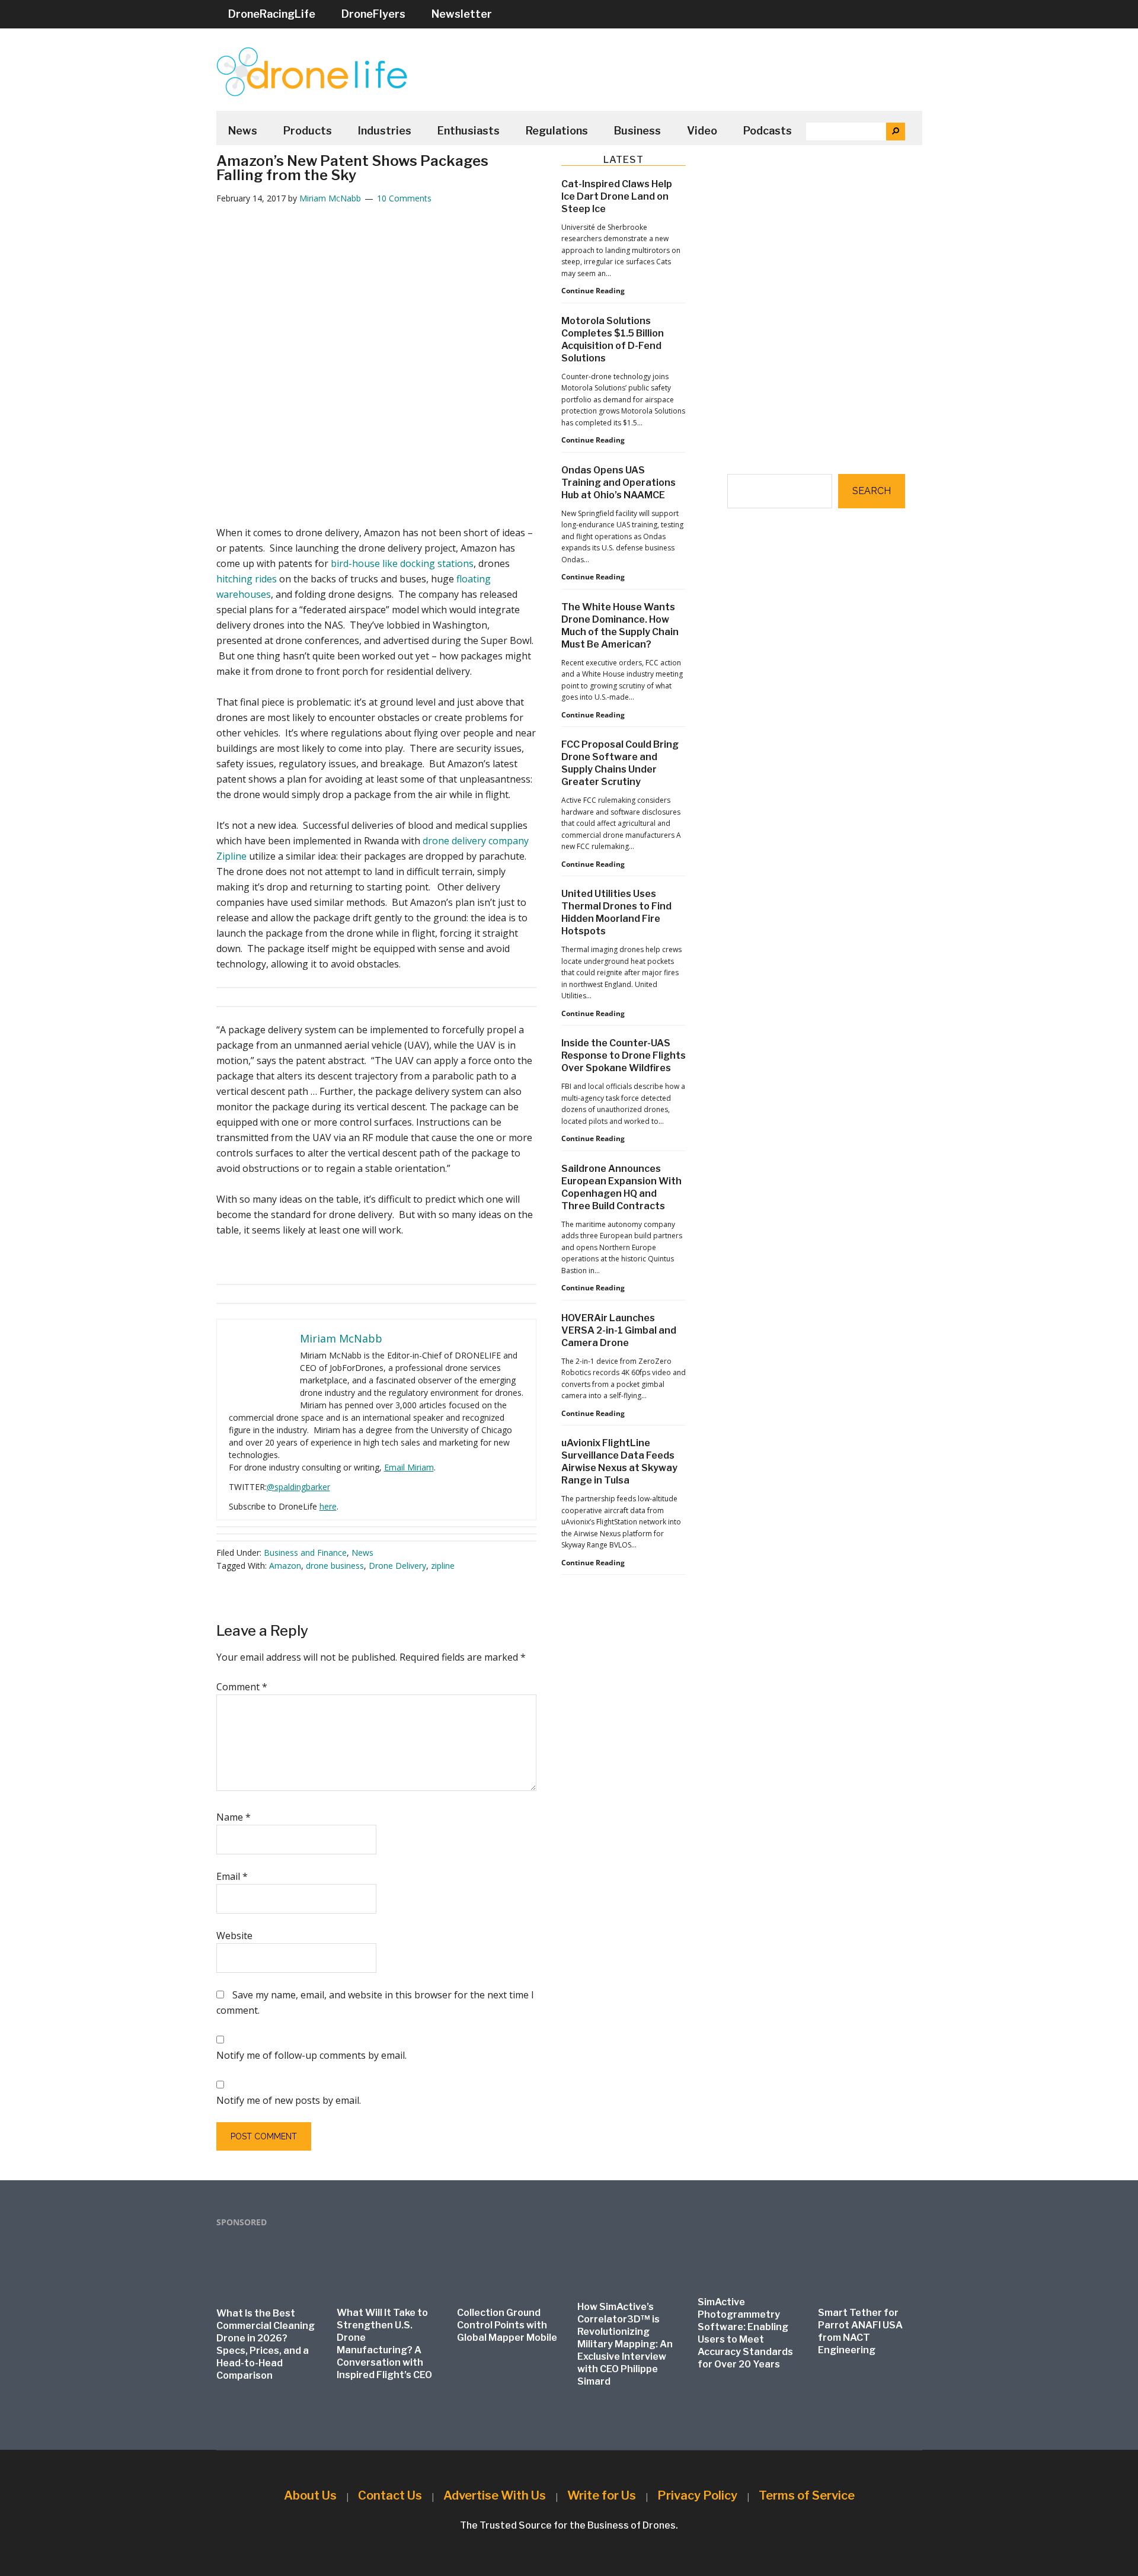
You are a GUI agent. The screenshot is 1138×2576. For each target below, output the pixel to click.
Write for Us (602, 2495)
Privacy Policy (697, 2495)
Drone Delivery (397, 1566)
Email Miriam (409, 1467)
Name (234, 1817)
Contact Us (390, 2495)
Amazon (285, 1566)
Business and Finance (305, 1553)
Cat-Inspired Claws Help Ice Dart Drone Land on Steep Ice (617, 196)
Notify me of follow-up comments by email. (311, 2055)
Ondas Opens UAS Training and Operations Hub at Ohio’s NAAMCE (618, 483)
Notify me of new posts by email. (289, 2100)
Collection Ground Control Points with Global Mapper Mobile (507, 2325)
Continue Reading (593, 291)
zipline (443, 1566)
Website (234, 1936)
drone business (335, 1566)
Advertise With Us (495, 2495)
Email (232, 1876)
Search (872, 491)
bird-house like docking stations (402, 563)
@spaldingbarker (298, 1487)
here (328, 1506)
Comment (242, 1687)
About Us (310, 2495)
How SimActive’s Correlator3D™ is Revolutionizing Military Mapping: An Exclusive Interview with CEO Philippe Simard (625, 2344)
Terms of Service (807, 2495)
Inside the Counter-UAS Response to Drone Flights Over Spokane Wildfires (624, 1055)
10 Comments (404, 198)
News (362, 1553)
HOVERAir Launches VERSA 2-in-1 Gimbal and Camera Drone (619, 1330)
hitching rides (247, 579)
